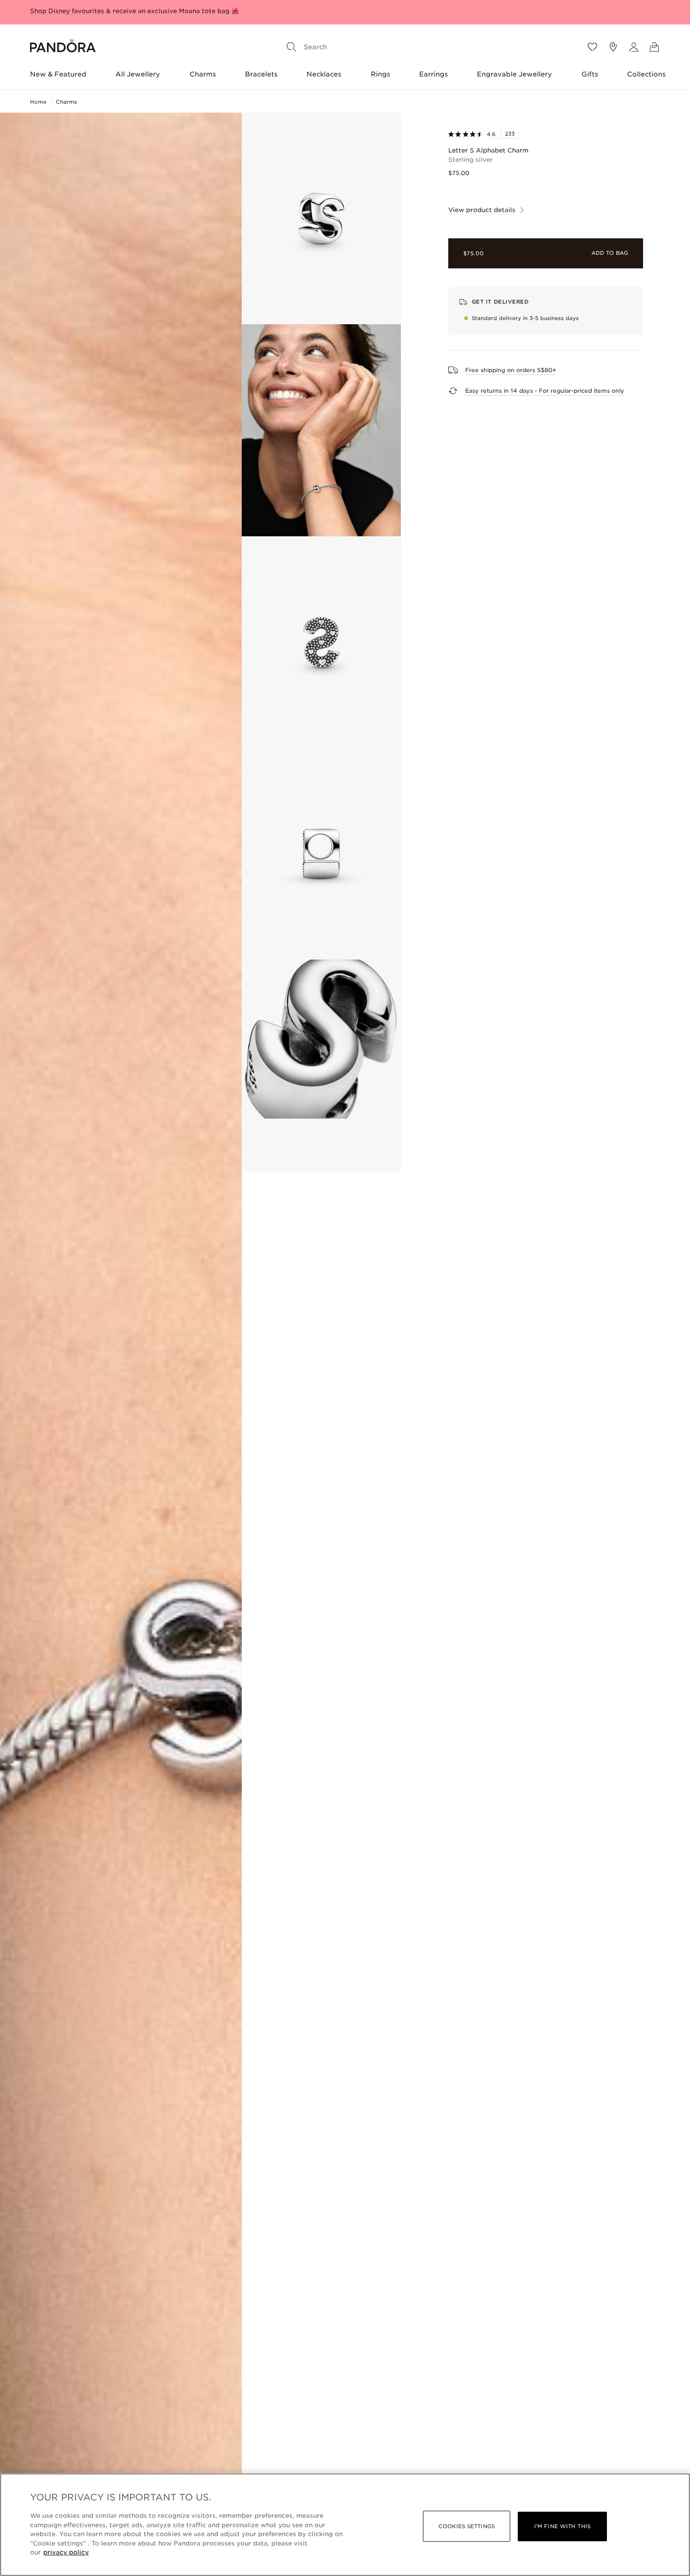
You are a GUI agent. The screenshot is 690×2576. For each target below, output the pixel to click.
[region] (345, 2525)
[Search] (291, 47)
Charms (203, 74)
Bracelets (261, 74)
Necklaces (324, 74)
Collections (646, 74)
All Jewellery (138, 74)
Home (38, 102)
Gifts (590, 74)
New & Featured (58, 74)
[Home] (63, 47)
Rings (380, 74)
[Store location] (613, 47)
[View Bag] (654, 47)
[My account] (634, 47)
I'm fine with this (562, 2526)
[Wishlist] (592, 47)
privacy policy (66, 2552)
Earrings (433, 74)
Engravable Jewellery (514, 74)
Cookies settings (467, 2526)
